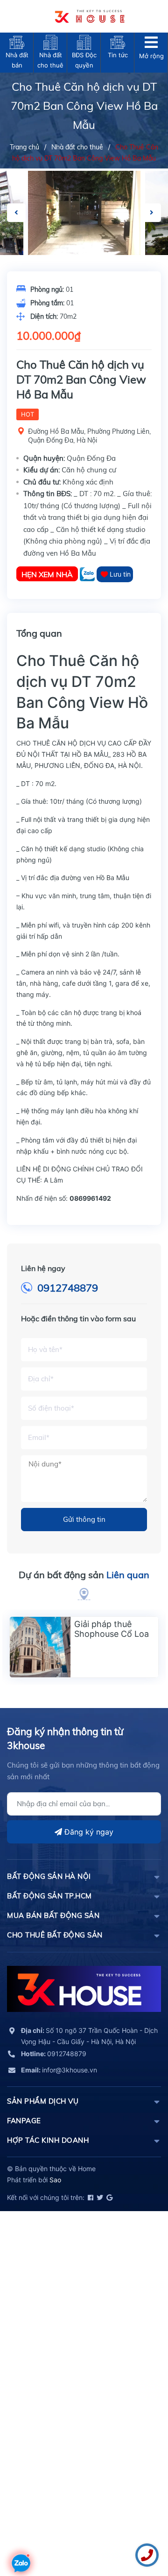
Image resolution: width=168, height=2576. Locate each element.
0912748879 (68, 1288)
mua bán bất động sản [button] (53, 1915)
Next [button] (152, 213)
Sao (55, 2180)
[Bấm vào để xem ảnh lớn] (84, 213)
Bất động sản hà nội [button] (49, 1876)
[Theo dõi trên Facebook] (90, 2197)
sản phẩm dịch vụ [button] (43, 2101)
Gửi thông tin (84, 1519)
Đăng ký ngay (88, 1832)
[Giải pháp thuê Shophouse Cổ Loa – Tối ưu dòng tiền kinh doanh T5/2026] (40, 1647)
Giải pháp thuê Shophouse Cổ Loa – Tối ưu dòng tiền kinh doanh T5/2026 (115, 1639)
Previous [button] (16, 213)
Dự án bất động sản (84, 1575)
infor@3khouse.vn (59, 2070)
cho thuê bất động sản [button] (55, 1935)
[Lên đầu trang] (21, 2536)
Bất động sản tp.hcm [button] (49, 1896)
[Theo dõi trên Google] (109, 2197)
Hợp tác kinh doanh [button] (48, 2140)
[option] (84, 213)
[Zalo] (88, 574)
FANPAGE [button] (24, 2121)
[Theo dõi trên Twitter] (99, 2197)
